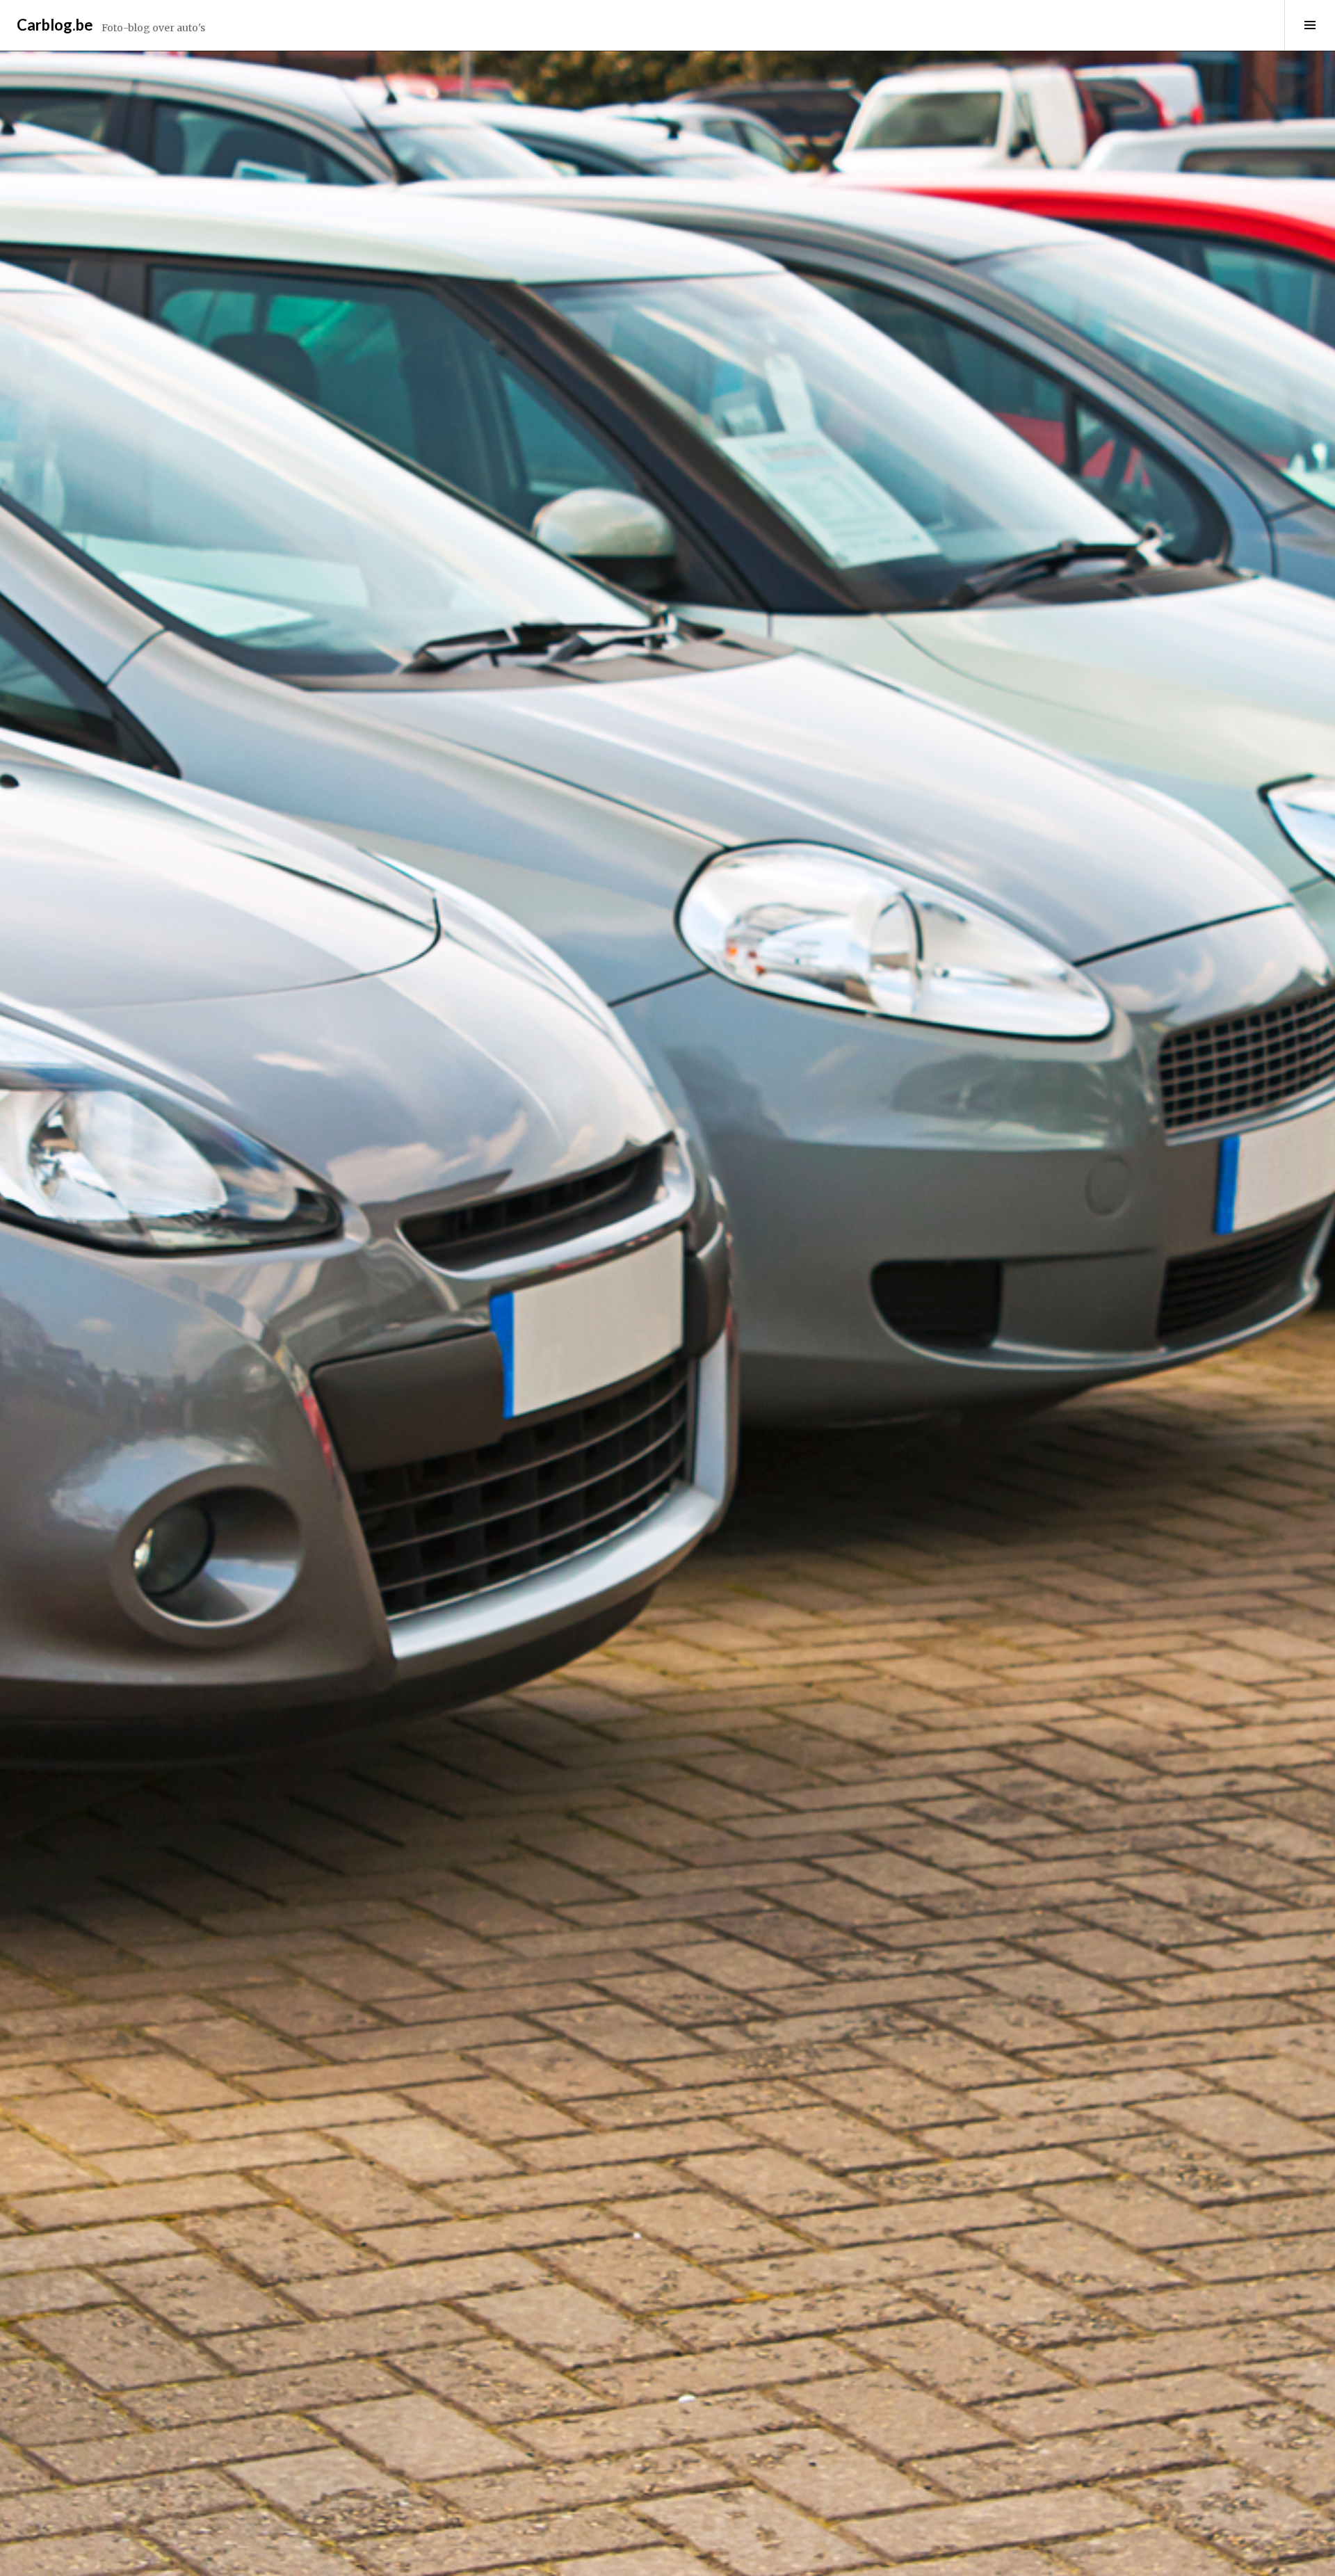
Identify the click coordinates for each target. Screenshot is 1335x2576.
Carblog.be (55, 25)
